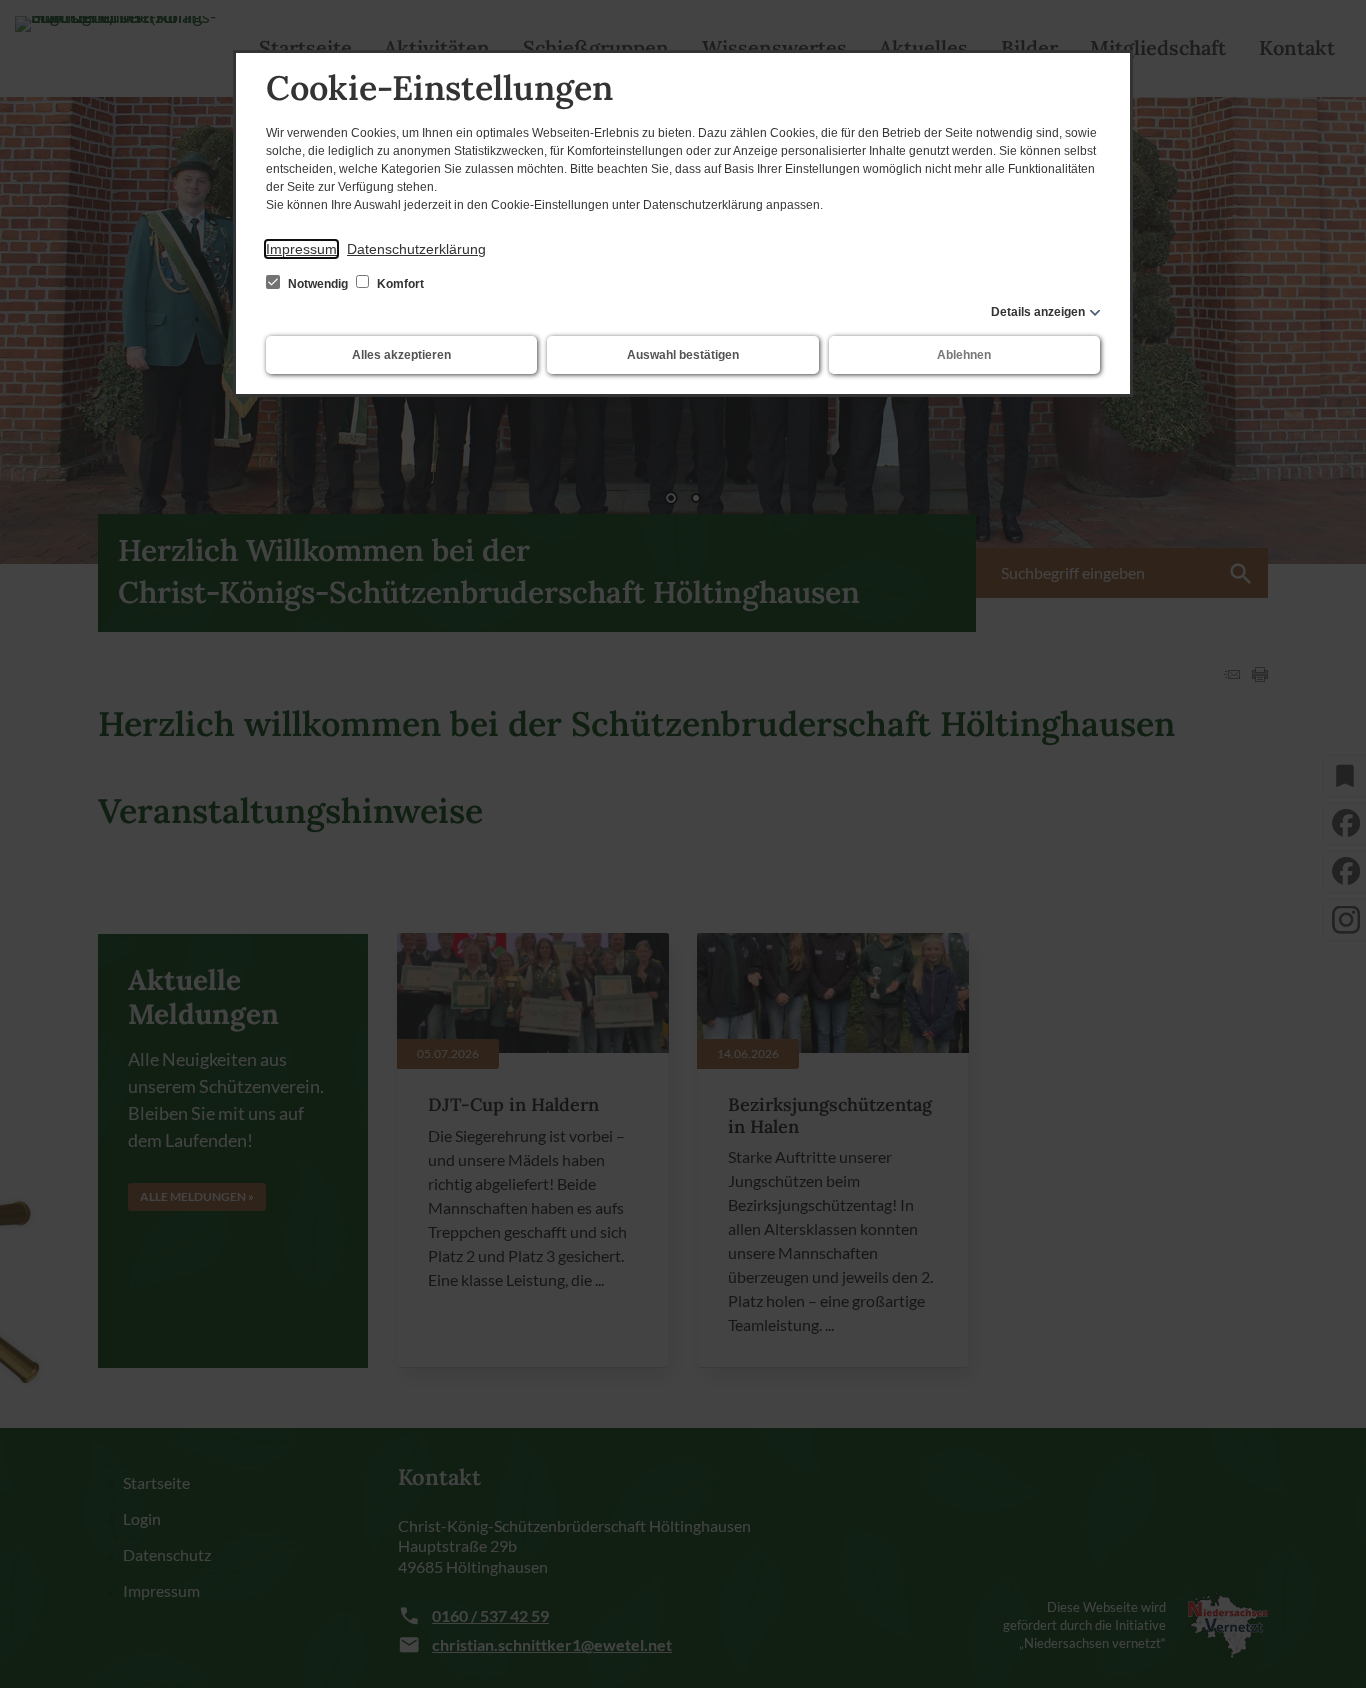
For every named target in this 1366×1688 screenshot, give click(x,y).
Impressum (301, 249)
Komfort (399, 284)
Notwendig (318, 284)
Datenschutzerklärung (416, 249)
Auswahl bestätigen (683, 355)
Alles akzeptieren (401, 355)
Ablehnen (964, 355)
